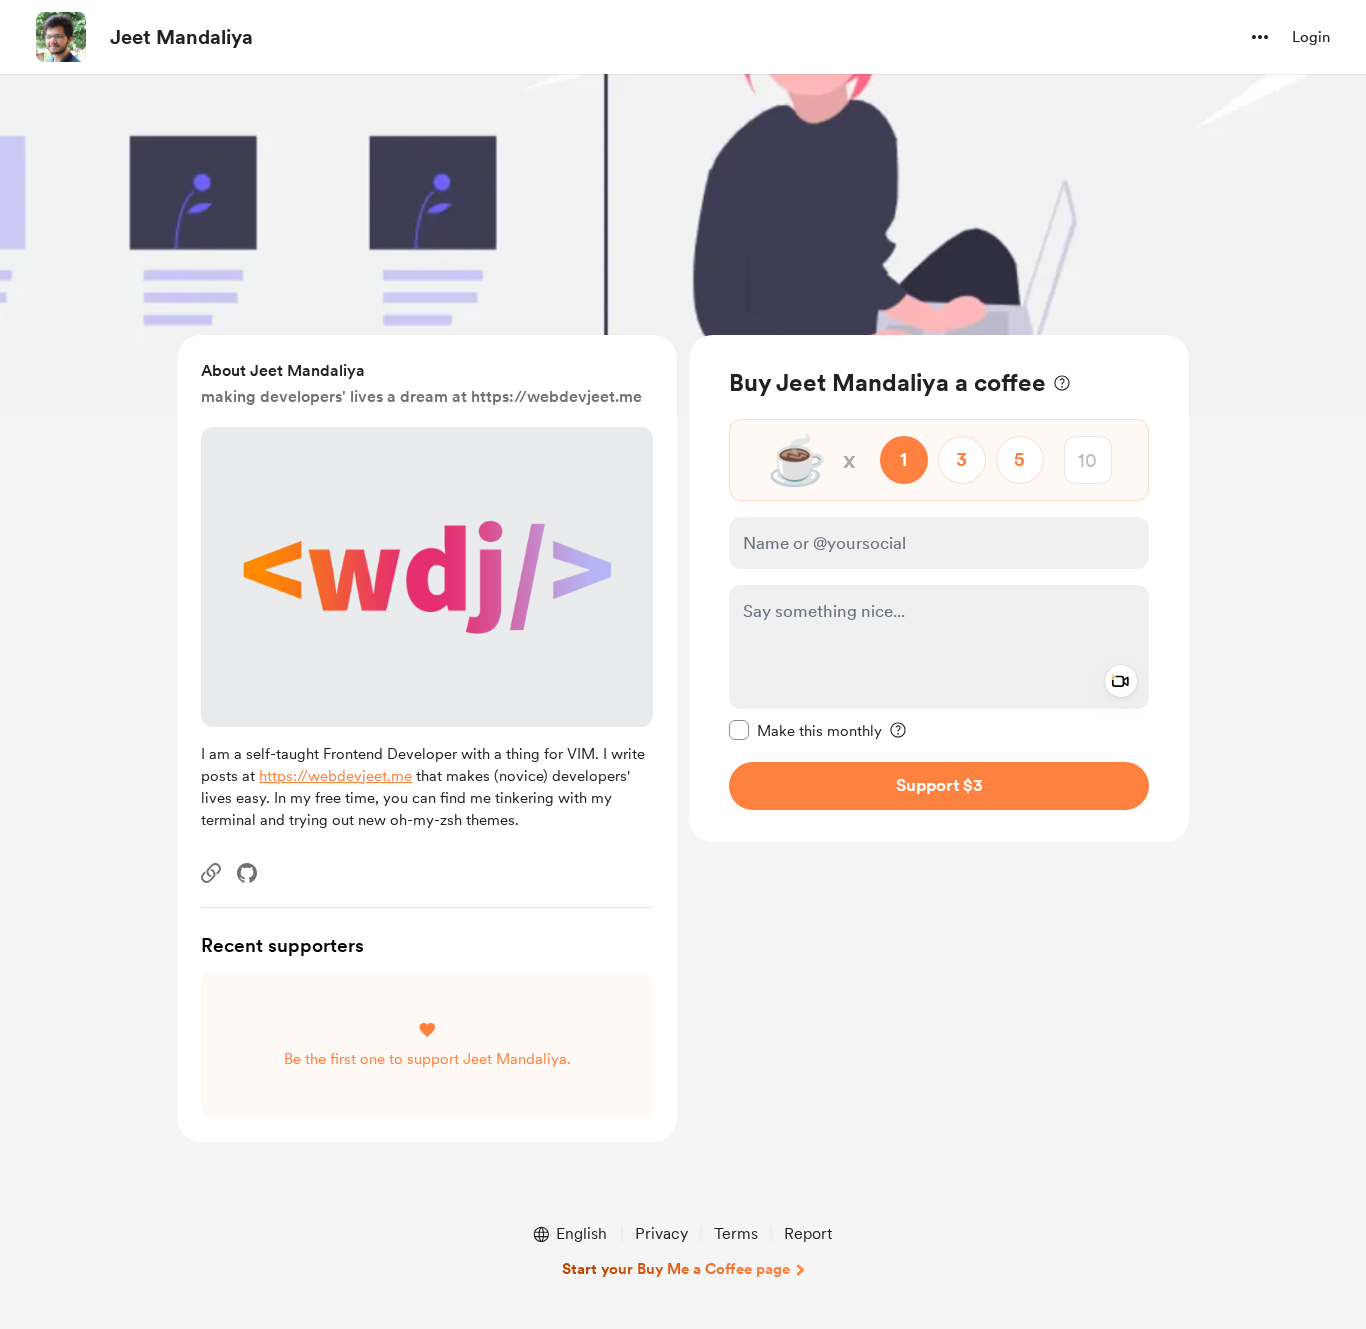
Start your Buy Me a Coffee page (676, 1269)
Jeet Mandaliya (181, 37)
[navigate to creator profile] (61, 37)
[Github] (247, 873)
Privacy (661, 1233)
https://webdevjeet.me (335, 776)
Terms (736, 1233)
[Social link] (211, 873)
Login (1311, 37)
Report (808, 1233)
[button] (1260, 37)
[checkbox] (805, 730)
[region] (939, 588)
